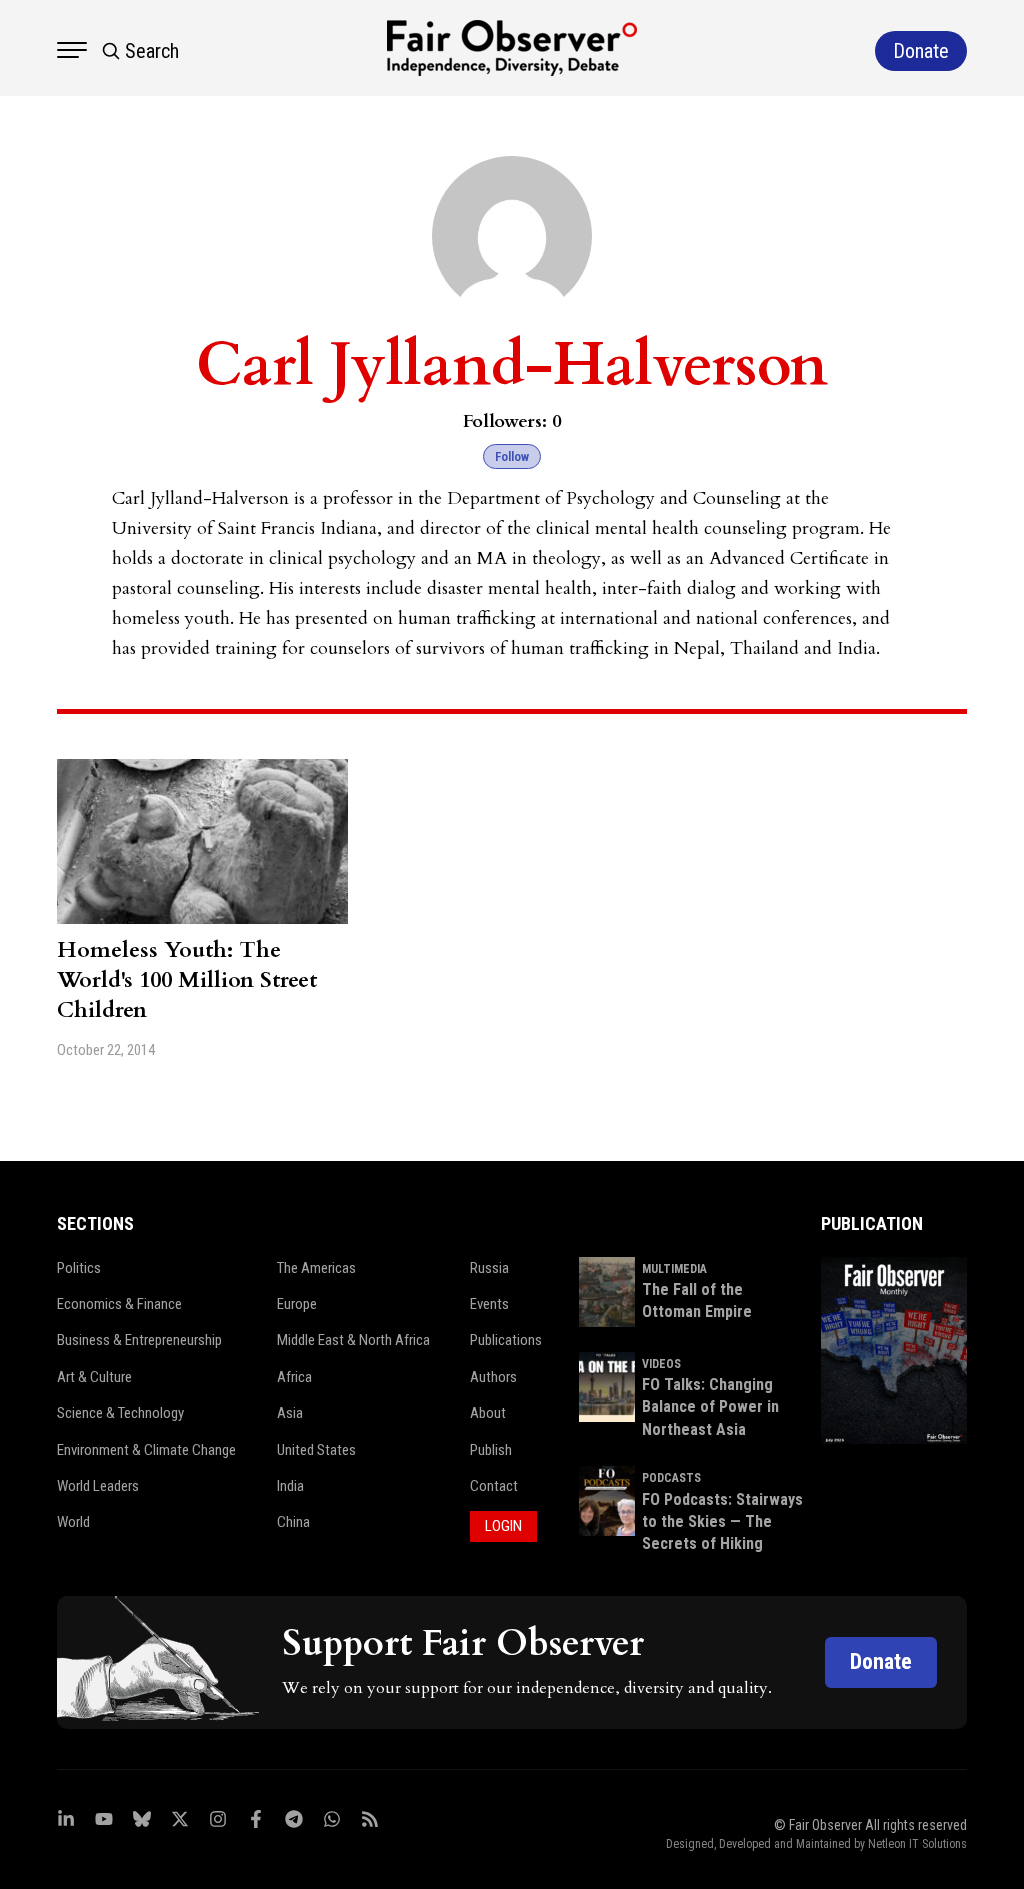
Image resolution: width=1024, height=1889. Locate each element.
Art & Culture (94, 1377)
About (488, 1413)
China (293, 1522)
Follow (512, 456)
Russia (489, 1268)
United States (316, 1450)
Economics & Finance (119, 1304)
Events (489, 1304)
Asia (290, 1413)
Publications (506, 1340)
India (290, 1486)
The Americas (316, 1268)
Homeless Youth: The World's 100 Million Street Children (187, 980)
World (73, 1522)
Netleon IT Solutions (917, 1844)
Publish (491, 1450)
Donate (881, 1661)
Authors (493, 1377)
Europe (297, 1304)
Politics (79, 1268)
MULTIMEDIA (674, 1269)
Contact (494, 1486)
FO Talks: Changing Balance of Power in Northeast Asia (710, 1407)
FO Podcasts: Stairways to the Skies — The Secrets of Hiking (722, 1522)
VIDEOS (661, 1364)
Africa (294, 1377)
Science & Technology (120, 1413)
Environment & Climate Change (146, 1450)
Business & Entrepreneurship (139, 1340)
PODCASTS (671, 1478)
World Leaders (98, 1486)
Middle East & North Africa (353, 1340)
